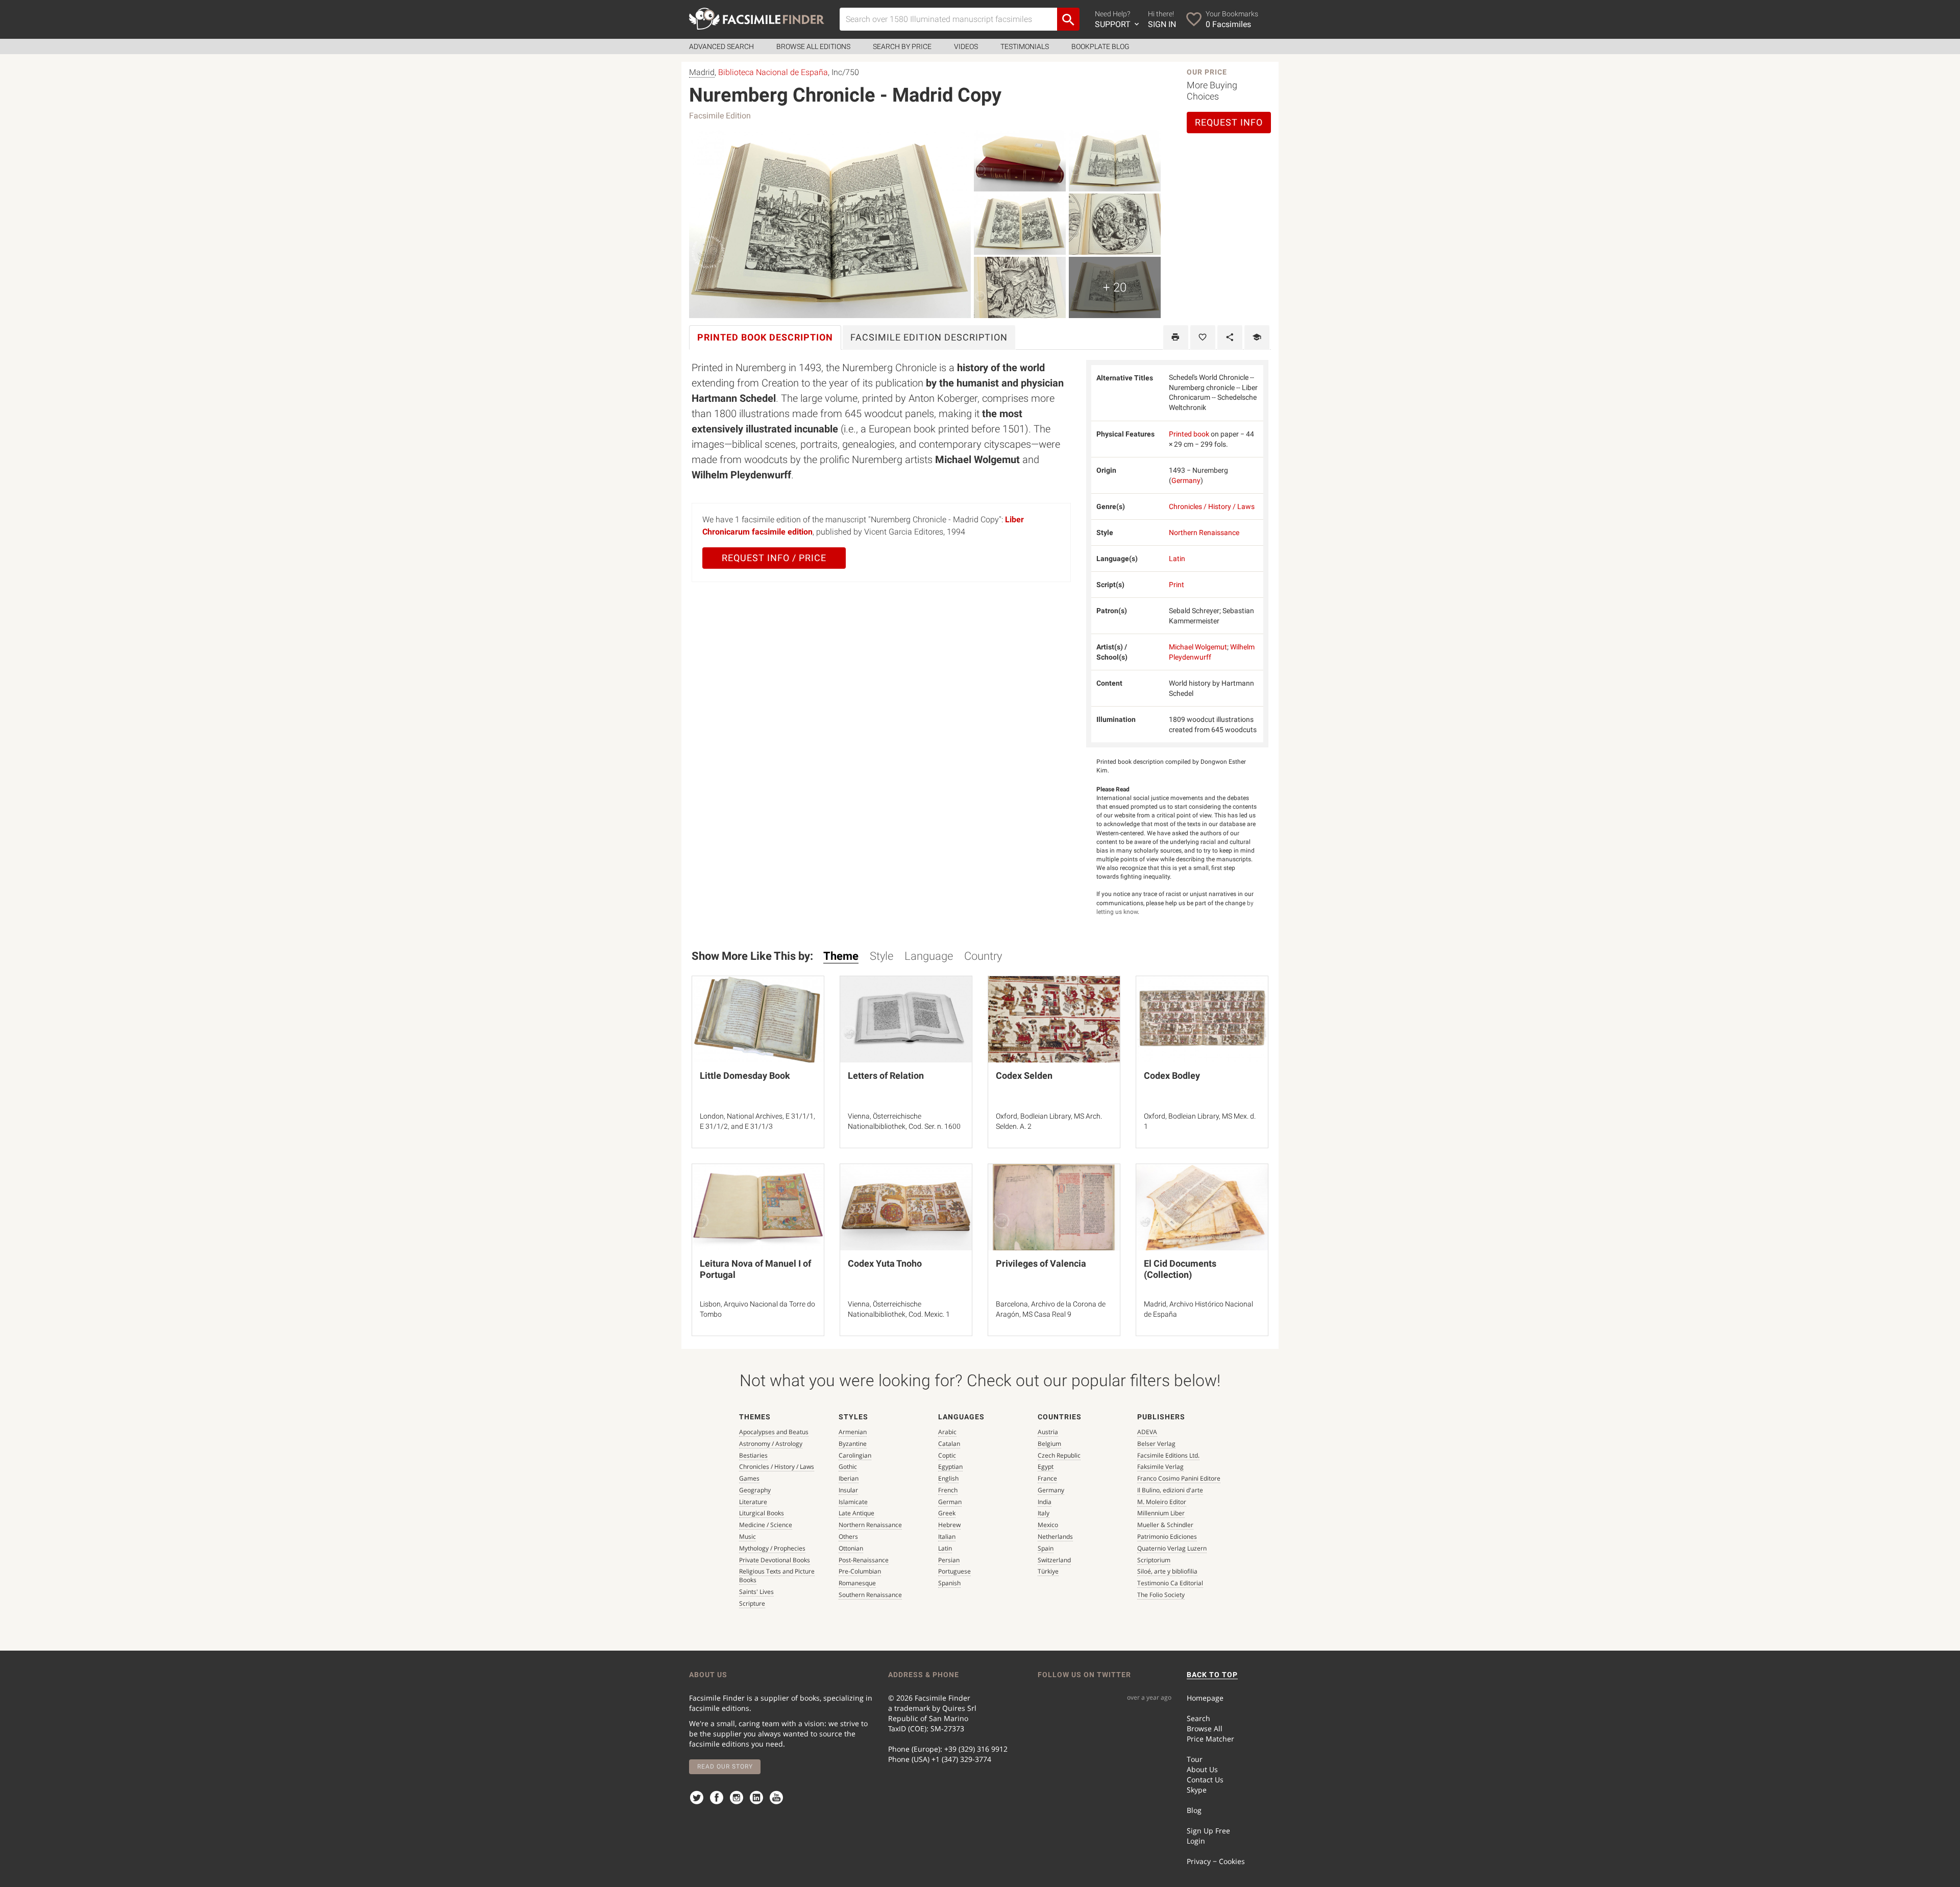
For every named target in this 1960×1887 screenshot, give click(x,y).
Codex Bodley (1172, 1075)
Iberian (849, 1478)
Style (881, 956)
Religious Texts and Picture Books (777, 1576)
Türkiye (1048, 1571)
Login (1196, 1841)
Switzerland (1054, 1560)
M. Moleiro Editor (1162, 1502)
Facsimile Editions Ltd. (1168, 1455)
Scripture (752, 1603)
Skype (1197, 1790)
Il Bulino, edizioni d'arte (1170, 1490)
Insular (848, 1490)
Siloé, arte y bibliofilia (1167, 1571)
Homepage (1205, 1698)
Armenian (853, 1432)
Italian (947, 1537)
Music (748, 1537)
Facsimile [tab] (929, 337)
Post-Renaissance (864, 1560)
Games (749, 1478)
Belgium (1049, 1444)
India (1045, 1502)
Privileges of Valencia (1041, 1263)
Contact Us (1205, 1780)
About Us (1202, 1769)
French (948, 1490)
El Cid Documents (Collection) (1180, 1269)
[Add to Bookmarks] (1203, 337)
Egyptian (950, 1467)
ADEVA (1147, 1432)
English (948, 1478)
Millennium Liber (1161, 1513)
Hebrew (949, 1525)
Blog (1194, 1810)
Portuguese (954, 1571)
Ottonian (851, 1548)
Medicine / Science (766, 1525)
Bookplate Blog (1100, 46)
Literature (753, 1502)
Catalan (949, 1444)
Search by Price (902, 46)
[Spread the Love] (1230, 337)
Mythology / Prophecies (772, 1548)
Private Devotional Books (775, 1560)
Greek (947, 1513)
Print (1177, 585)
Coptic (947, 1455)
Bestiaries (753, 1455)
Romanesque (857, 1583)
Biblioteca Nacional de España (773, 72)
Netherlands (1055, 1537)
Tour (1195, 1759)
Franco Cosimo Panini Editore (1179, 1478)
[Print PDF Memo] (1176, 337)
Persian (949, 1560)
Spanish (949, 1583)
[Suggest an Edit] (1257, 337)
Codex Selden (1024, 1075)
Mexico (1048, 1525)
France (1047, 1478)
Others (848, 1537)
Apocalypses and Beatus (774, 1432)
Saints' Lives (756, 1592)
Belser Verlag (1156, 1444)
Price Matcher (1210, 1739)
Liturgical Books (762, 1513)
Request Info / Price (774, 558)
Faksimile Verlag (1160, 1467)
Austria (1048, 1432)
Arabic (947, 1432)
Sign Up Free (1208, 1831)
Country (983, 956)
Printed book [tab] (765, 337)
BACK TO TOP (1212, 1675)
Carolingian (855, 1455)
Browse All (1205, 1728)
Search (1198, 1718)
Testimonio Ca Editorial (1170, 1583)
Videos (966, 46)
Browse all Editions (813, 46)
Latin (1177, 559)
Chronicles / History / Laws (1212, 506)
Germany (1186, 480)
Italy (1044, 1513)
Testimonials (1025, 46)
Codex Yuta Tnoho (885, 1263)
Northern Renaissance (1204, 533)
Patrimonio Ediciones (1167, 1537)
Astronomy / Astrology (771, 1444)
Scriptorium (1154, 1560)
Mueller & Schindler (1165, 1525)
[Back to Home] (757, 19)
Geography (755, 1490)
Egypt (1046, 1467)
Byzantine (853, 1444)
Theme (841, 956)
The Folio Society (1161, 1595)
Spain (1046, 1548)
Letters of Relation (886, 1075)
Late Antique (856, 1513)
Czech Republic (1059, 1455)
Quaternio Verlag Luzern (1172, 1548)
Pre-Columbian (860, 1571)
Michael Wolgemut (1198, 647)
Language (929, 956)
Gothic (848, 1467)
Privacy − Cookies (1216, 1861)
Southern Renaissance (870, 1595)
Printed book (1189, 434)
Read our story (725, 1767)
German (950, 1502)
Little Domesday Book (745, 1075)
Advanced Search (721, 46)
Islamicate (853, 1502)
